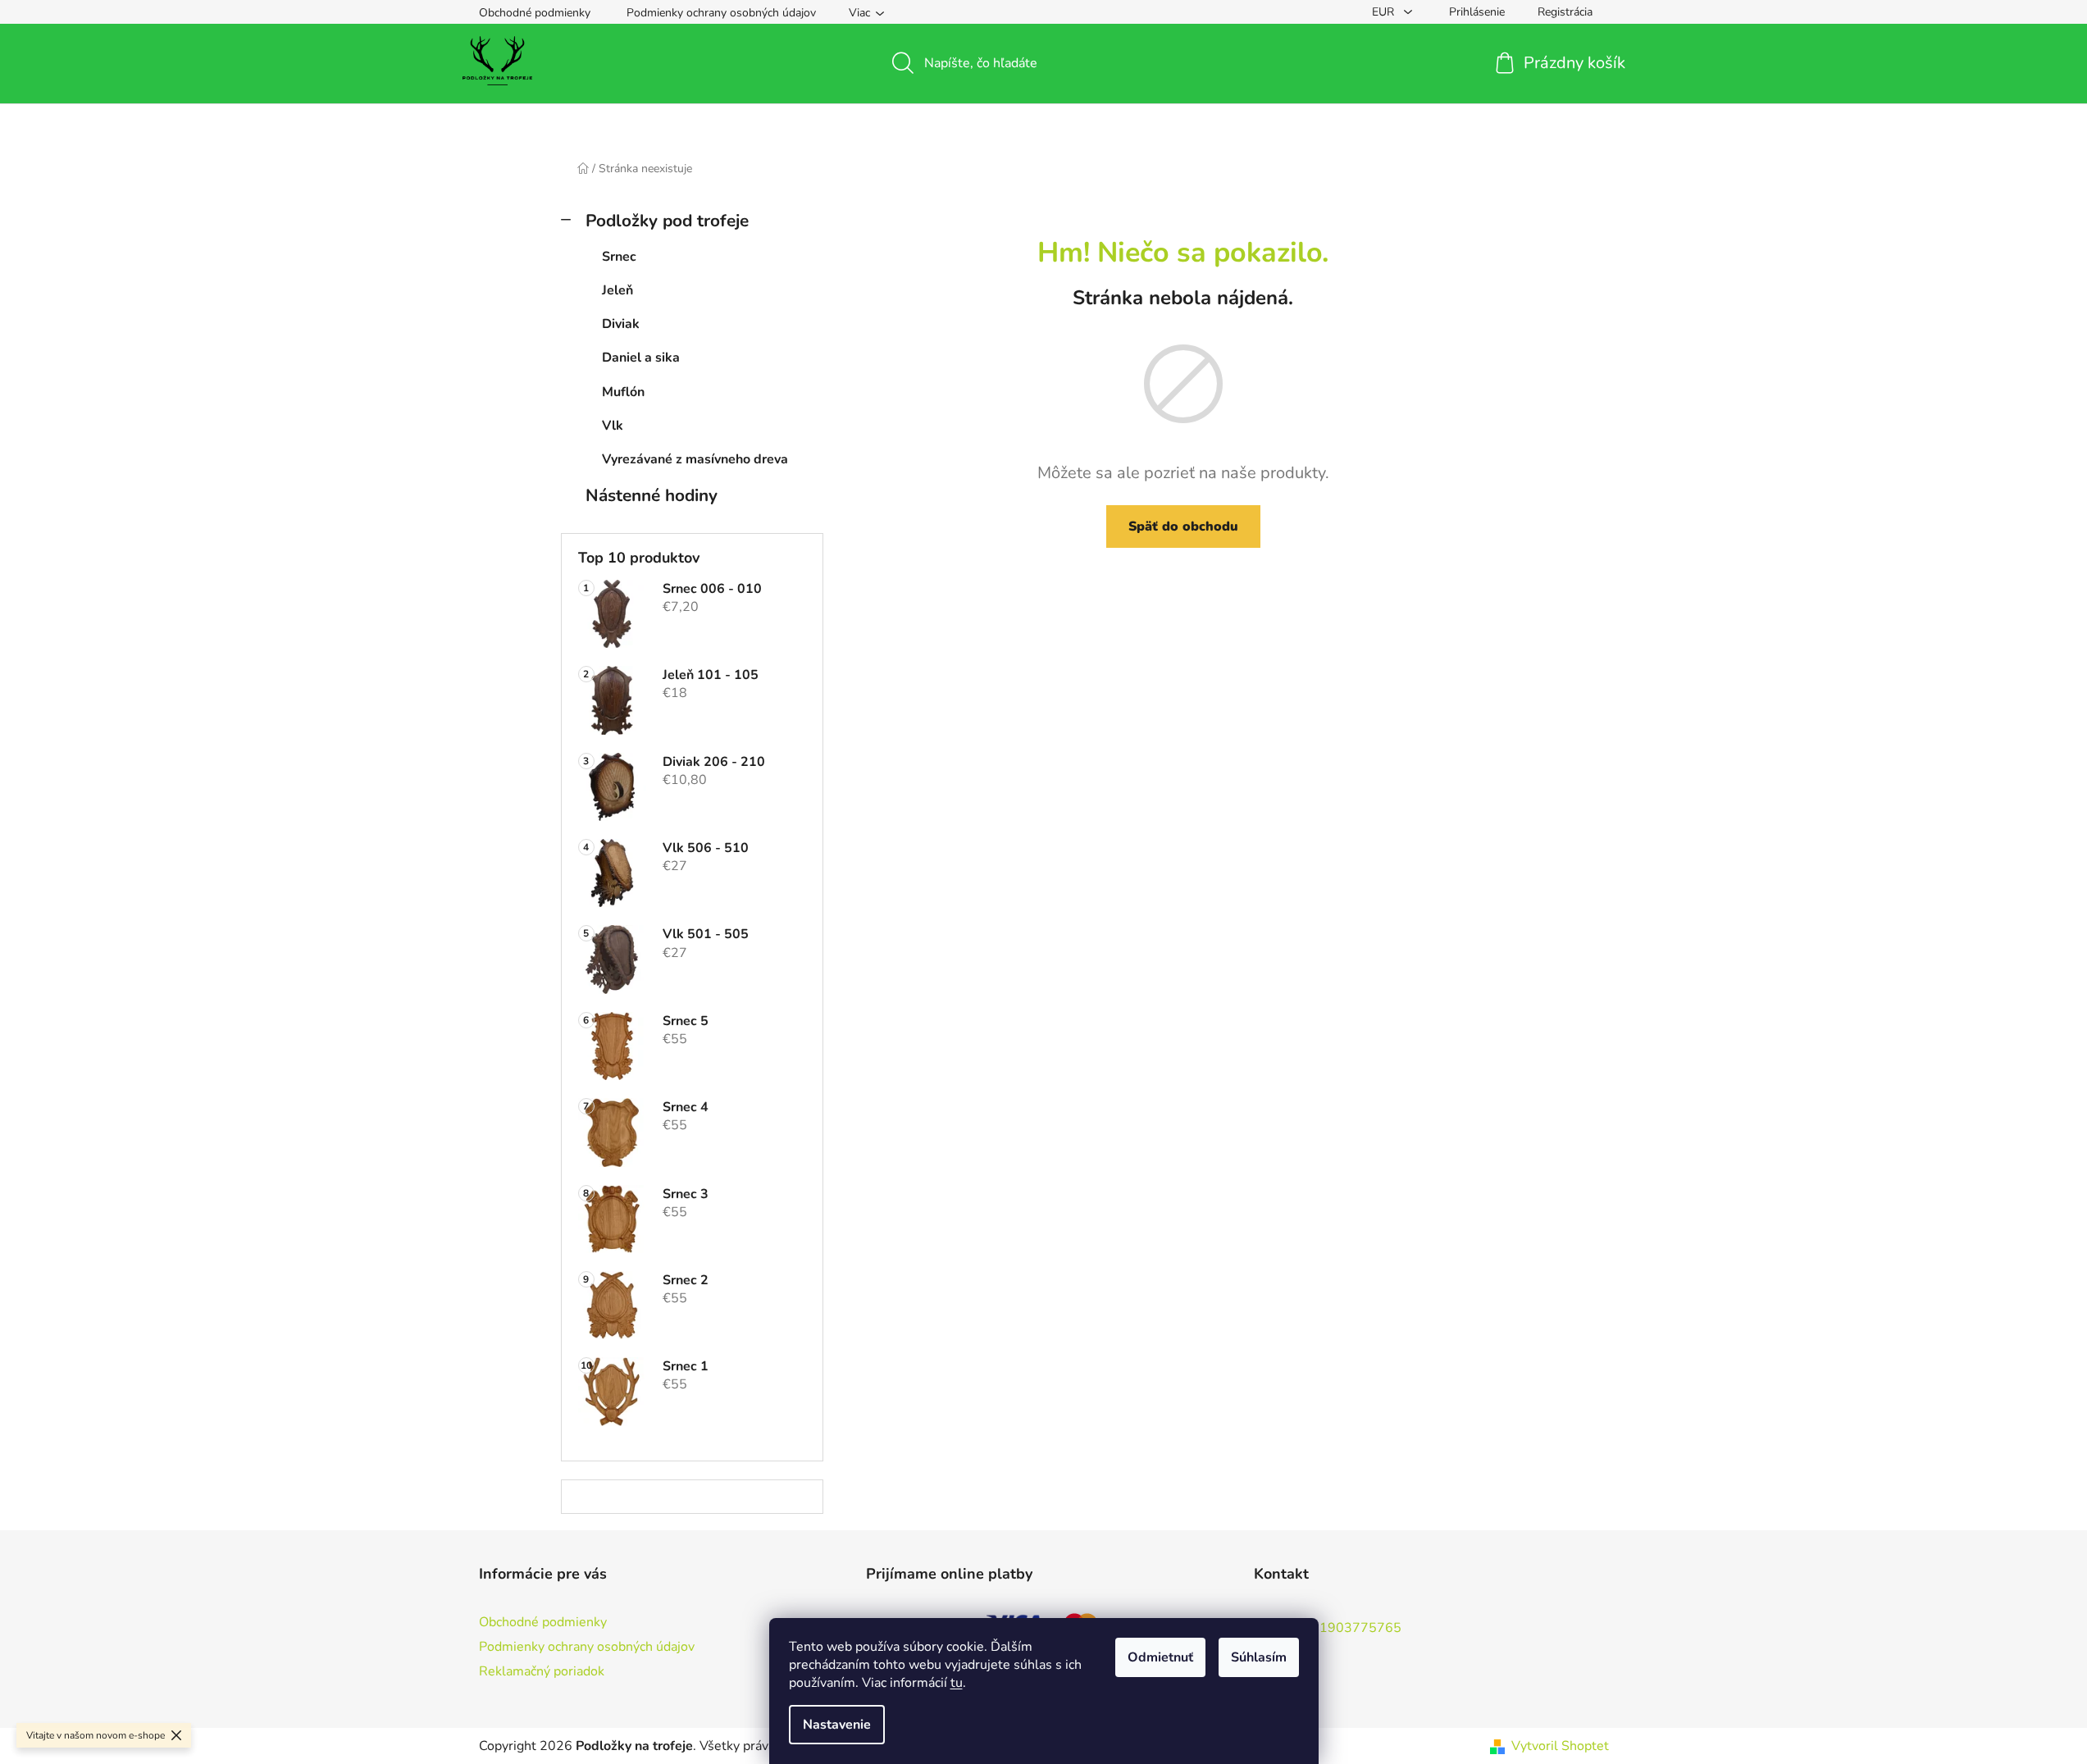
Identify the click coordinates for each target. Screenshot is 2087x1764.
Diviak (621, 324)
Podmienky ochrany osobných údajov (721, 13)
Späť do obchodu (1183, 526)
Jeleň (617, 290)
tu (957, 1683)
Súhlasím (1259, 1657)
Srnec (619, 257)
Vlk (613, 426)
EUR (1385, 12)
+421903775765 (1348, 1627)
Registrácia (1565, 12)
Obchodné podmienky (535, 13)
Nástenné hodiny (652, 495)
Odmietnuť (1160, 1657)
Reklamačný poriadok (542, 1671)
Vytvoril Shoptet (1560, 1746)
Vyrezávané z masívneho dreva (695, 459)
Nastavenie (837, 1725)
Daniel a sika (641, 358)
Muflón (623, 392)
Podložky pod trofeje (667, 221)
